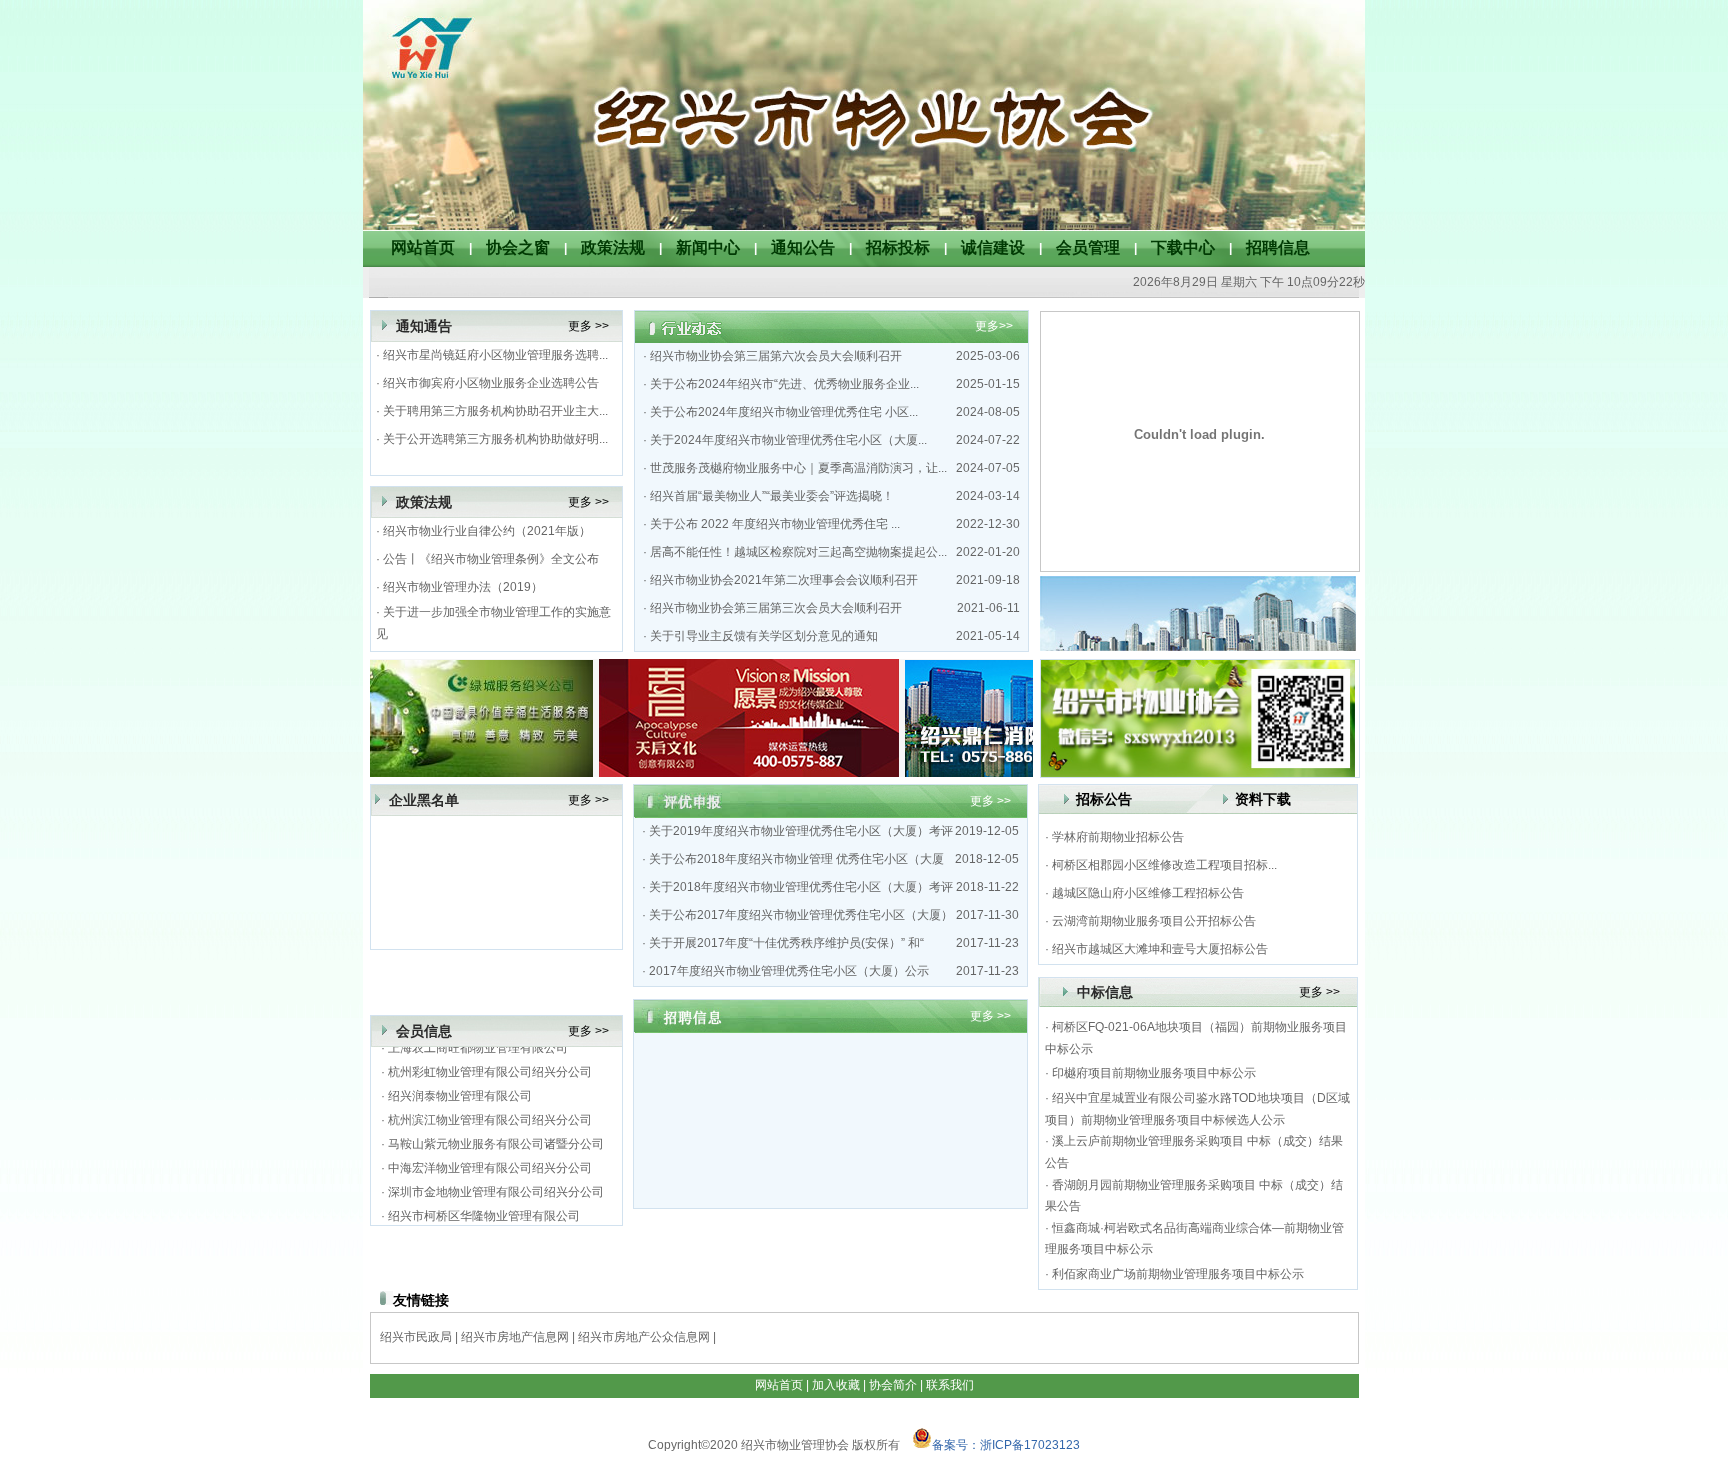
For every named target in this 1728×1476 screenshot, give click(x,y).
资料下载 (1263, 799)
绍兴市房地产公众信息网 (644, 1337)
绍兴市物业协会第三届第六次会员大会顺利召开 (776, 356)
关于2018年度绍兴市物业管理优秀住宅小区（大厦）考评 (801, 887)
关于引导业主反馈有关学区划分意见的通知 (764, 636)
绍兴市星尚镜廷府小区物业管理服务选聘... (495, 355)
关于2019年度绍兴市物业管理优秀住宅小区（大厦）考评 (801, 831)
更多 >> (588, 326)
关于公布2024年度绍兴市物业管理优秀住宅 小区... (784, 412)
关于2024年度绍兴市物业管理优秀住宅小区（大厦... (788, 440)
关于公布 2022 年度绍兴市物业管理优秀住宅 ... (775, 524)
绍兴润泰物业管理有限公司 (460, 1088)
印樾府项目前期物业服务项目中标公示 (1154, 1073)
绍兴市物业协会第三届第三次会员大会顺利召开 (776, 608)
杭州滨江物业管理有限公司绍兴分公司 (490, 1112)
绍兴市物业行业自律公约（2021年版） (487, 531)
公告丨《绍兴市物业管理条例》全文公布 (491, 559)
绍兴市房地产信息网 (515, 1337)
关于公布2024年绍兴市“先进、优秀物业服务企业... (784, 384)
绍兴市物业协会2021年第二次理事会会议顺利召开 (784, 580)
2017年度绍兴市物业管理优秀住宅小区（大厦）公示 (789, 971)
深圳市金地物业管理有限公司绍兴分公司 (496, 1184)
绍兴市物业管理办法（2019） (463, 587)
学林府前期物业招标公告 (1118, 837)
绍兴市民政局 (416, 1337)
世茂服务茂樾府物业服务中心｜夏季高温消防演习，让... (798, 468)
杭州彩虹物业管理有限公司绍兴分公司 (490, 1064)
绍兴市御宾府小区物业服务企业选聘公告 (491, 383)
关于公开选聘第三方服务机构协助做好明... (495, 439)
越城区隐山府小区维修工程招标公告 (1148, 893)
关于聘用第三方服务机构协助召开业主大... (495, 411)
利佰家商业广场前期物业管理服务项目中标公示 (1178, 1274)
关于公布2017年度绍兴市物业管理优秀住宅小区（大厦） (801, 915)
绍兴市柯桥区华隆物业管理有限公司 (484, 1208)
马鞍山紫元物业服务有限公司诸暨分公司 (496, 1136)
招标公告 (1104, 799)
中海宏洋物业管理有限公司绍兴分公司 (490, 1160)
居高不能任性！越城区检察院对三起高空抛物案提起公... (798, 552)
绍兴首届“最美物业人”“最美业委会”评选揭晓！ (772, 496)
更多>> (994, 326)
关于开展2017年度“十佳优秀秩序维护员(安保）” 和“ (786, 943)
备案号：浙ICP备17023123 (1006, 1445)
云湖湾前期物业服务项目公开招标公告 (1154, 921)
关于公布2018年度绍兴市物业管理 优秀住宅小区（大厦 (796, 859)
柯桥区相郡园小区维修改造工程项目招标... (1164, 865)
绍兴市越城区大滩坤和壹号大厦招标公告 (1160, 949)
